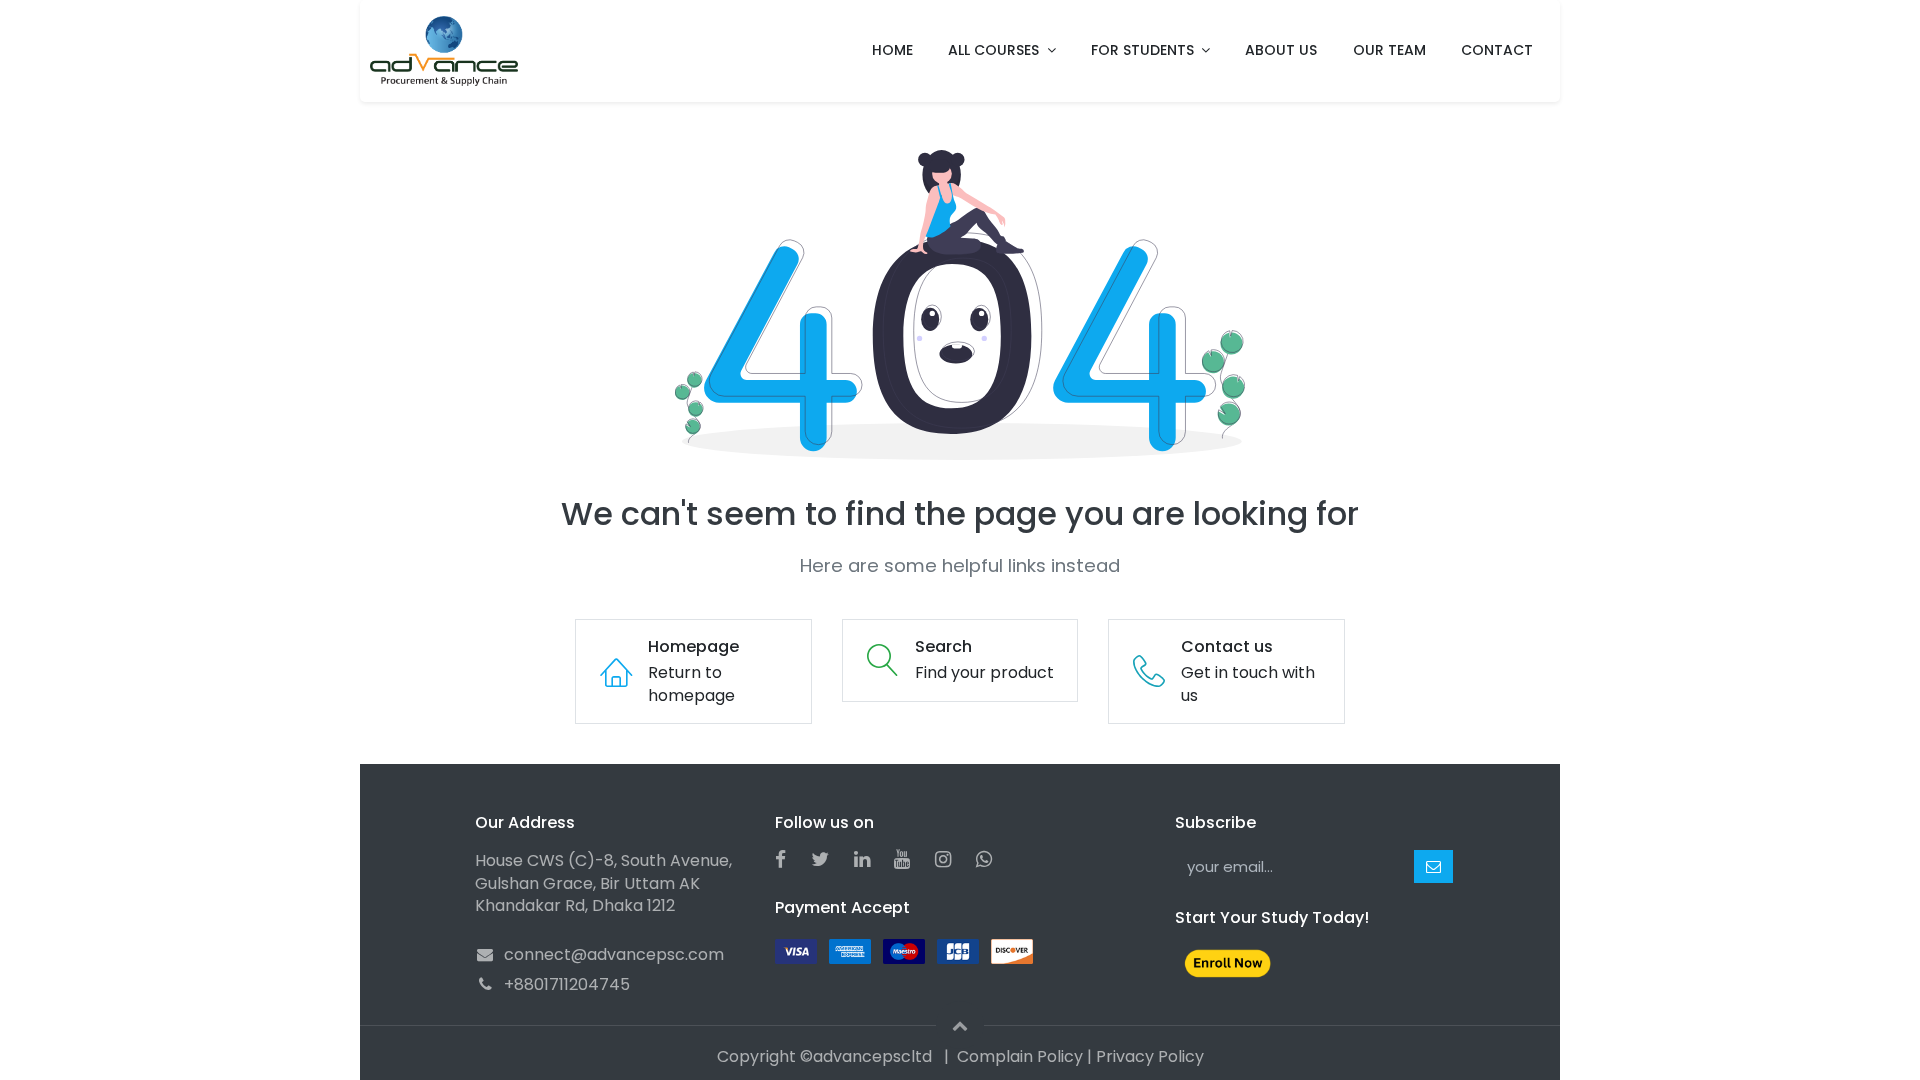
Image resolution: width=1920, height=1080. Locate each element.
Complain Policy (1020, 1056)
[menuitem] (892, 51)
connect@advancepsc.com (614, 954)
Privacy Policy (1150, 1056)
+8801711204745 (567, 984)
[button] (1433, 866)
